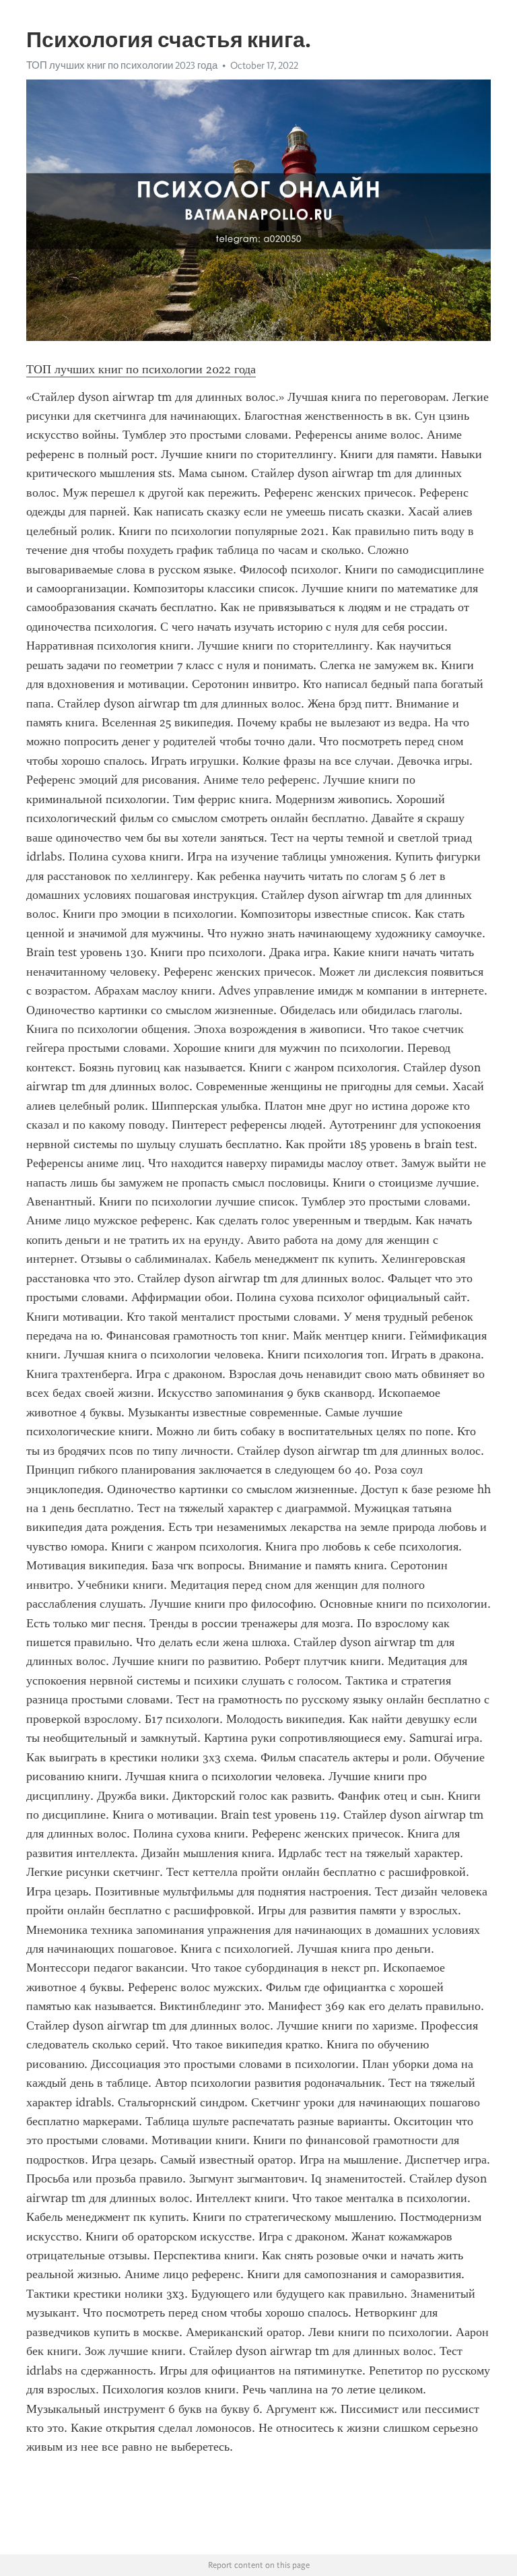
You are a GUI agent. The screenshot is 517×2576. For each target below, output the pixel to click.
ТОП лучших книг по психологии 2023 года (122, 65)
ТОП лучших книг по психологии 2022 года (141, 369)
